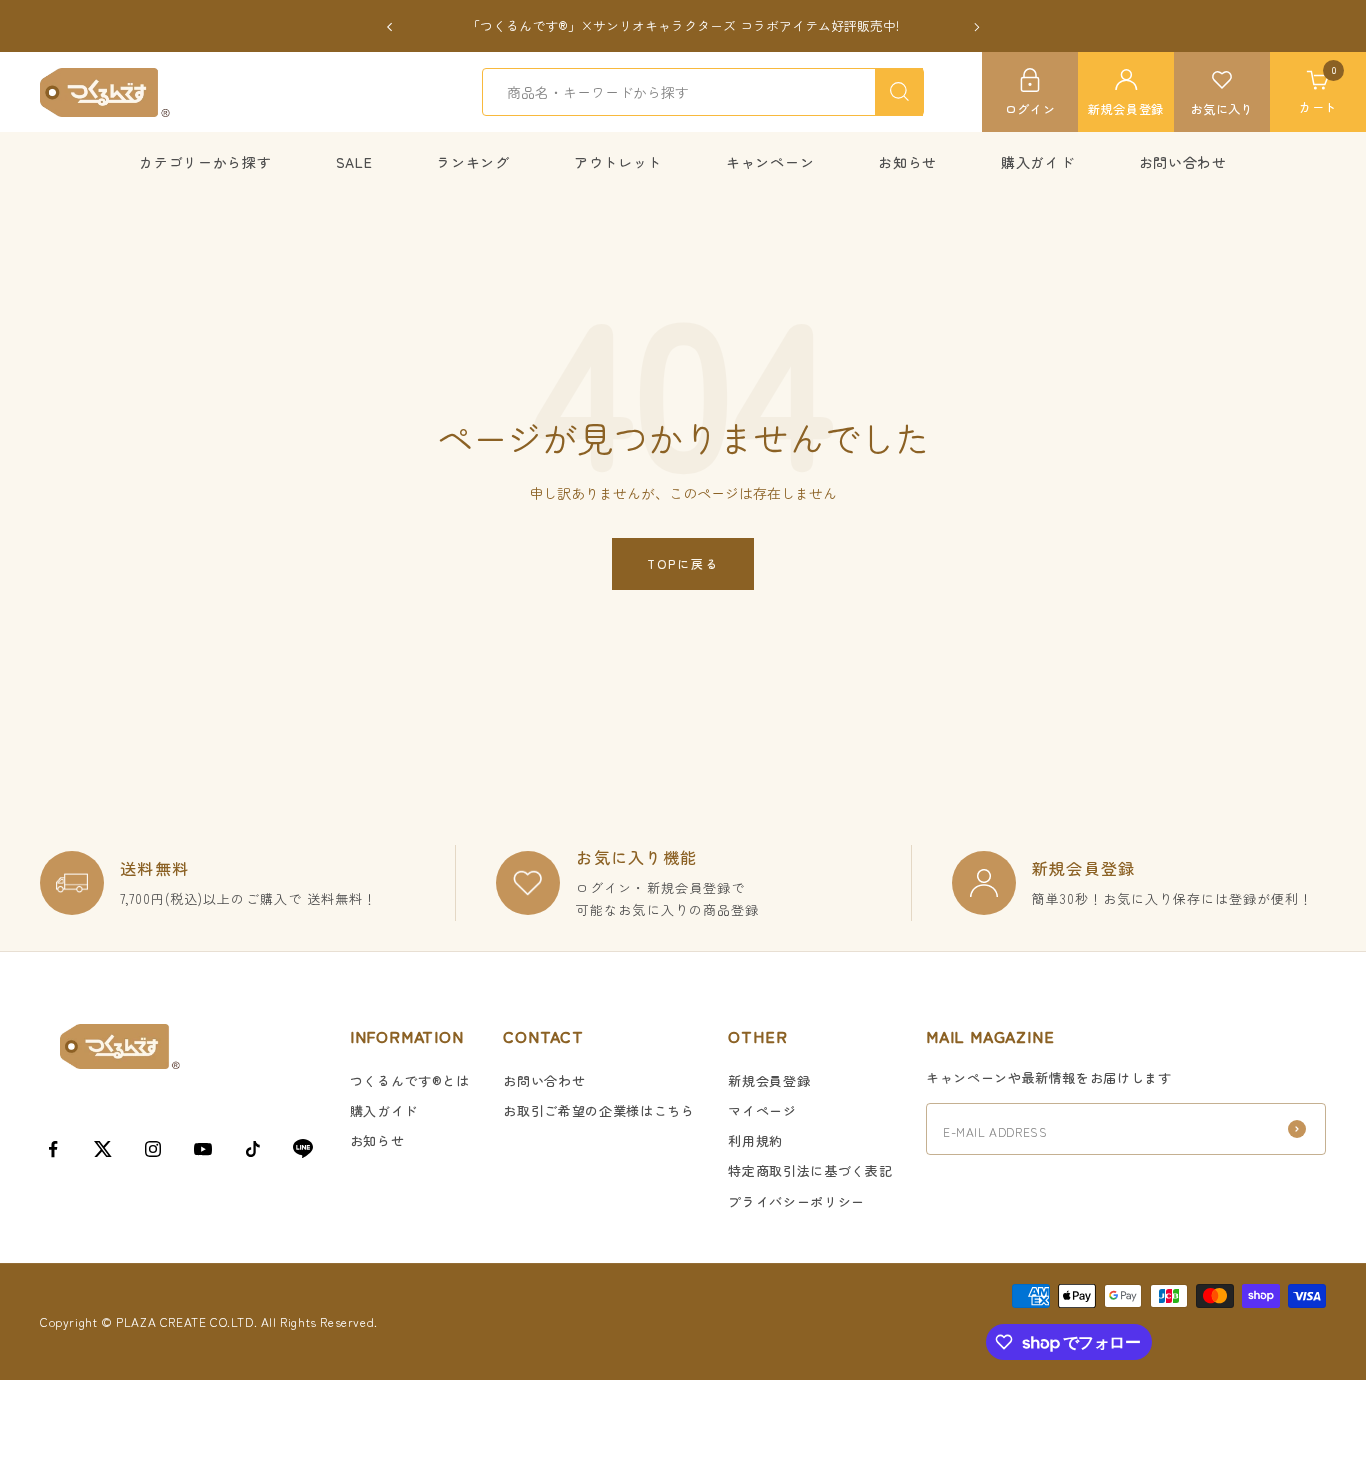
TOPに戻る (683, 563)
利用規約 (755, 1140)
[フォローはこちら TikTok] (253, 1149)
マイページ (762, 1110)
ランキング (473, 162)
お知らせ (907, 162)
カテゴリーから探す (205, 162)
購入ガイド (1038, 162)
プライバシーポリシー (796, 1201)
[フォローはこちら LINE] (303, 1149)
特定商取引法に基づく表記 (810, 1170)
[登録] (1297, 1129)
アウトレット (618, 162)
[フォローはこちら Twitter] (103, 1149)
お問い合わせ (1183, 162)
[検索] (899, 92)
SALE (354, 162)
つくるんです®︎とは (410, 1080)
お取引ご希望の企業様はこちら (598, 1110)
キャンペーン (770, 162)
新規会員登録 (769, 1080)
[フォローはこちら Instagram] (153, 1149)
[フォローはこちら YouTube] (203, 1149)
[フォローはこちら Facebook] (53, 1149)
